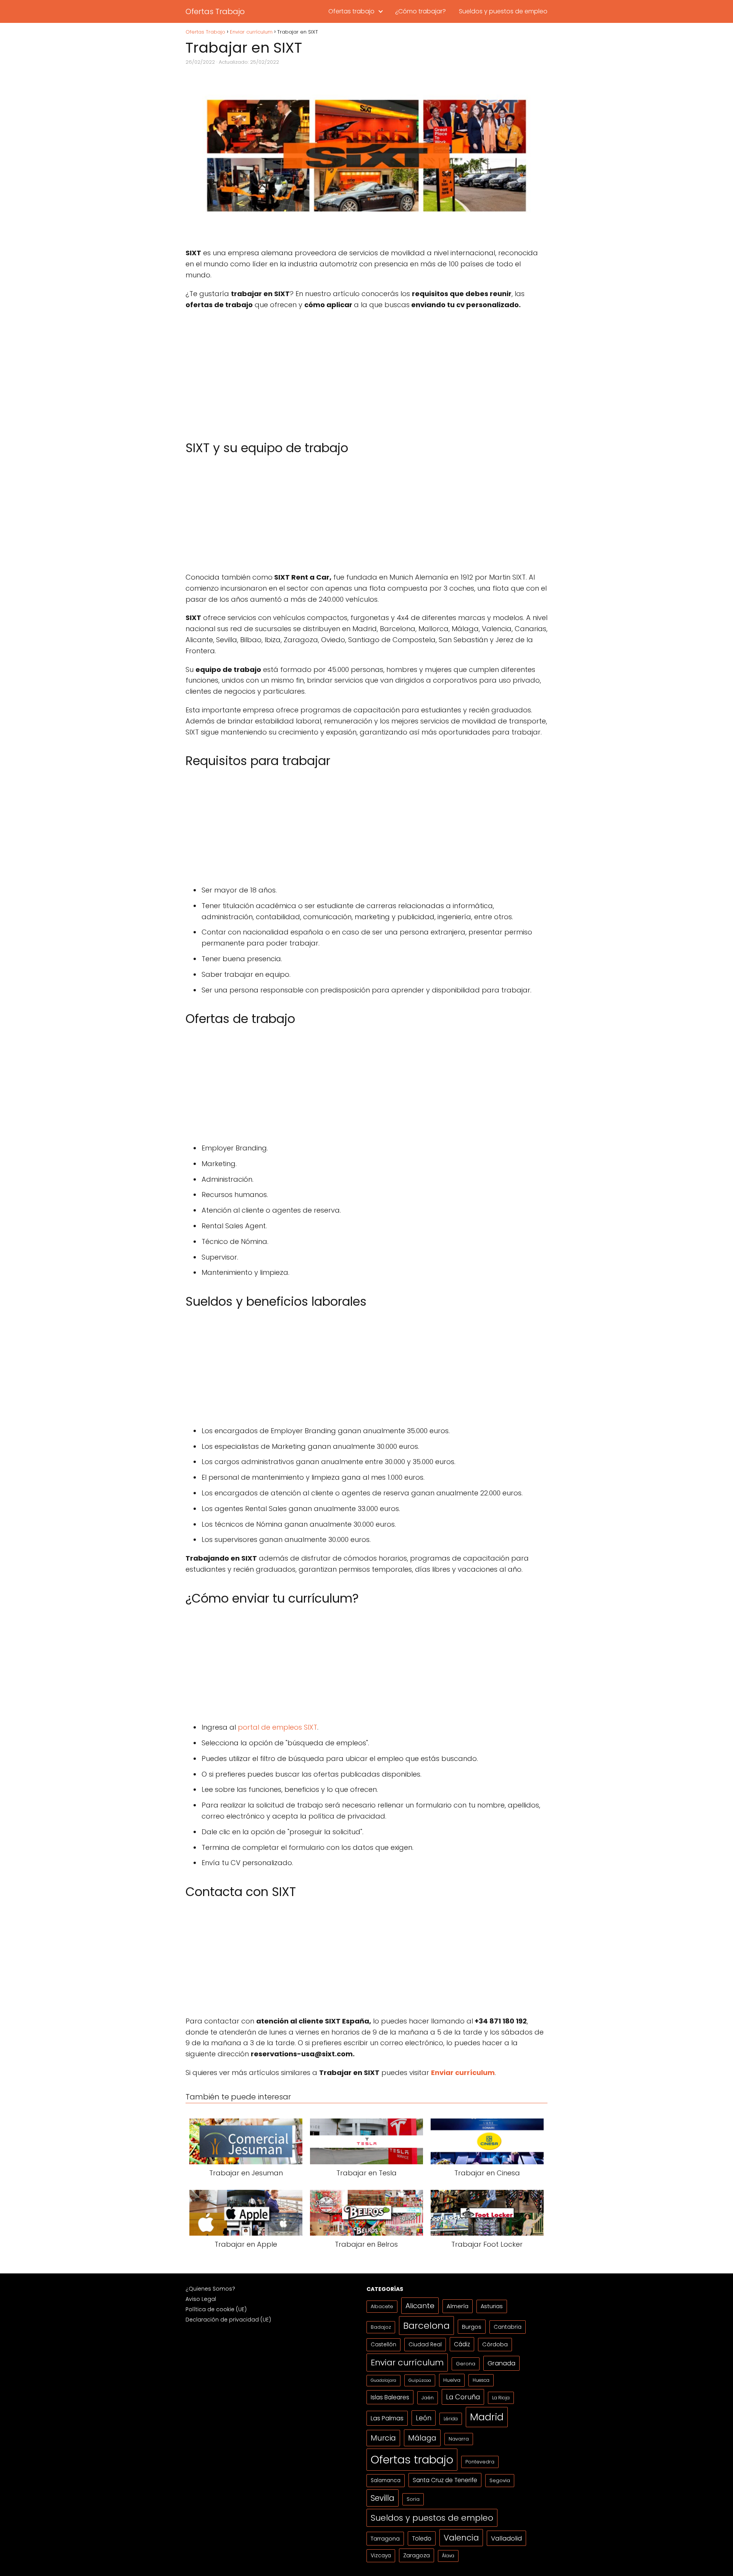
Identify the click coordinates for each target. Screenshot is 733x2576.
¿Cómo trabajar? (421, 11)
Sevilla (383, 2498)
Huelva (452, 2380)
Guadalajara (383, 2380)
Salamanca (386, 2480)
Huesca (481, 2380)
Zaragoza (417, 2555)
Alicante (420, 2306)
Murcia (383, 2438)
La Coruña (463, 2397)
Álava (448, 2556)
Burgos (472, 2327)
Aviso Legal (201, 2299)
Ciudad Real (425, 2344)
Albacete (382, 2306)
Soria (413, 2499)
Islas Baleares (390, 2397)
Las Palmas (387, 2418)
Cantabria (508, 2327)
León (424, 2418)
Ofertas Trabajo (215, 11)
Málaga (422, 2438)
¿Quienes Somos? (210, 2289)
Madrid (487, 2417)
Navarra (459, 2439)
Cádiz (462, 2344)
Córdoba (495, 2344)
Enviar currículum (407, 2363)
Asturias (492, 2306)
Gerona (466, 2364)
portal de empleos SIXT (277, 1727)
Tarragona (385, 2538)
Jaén (428, 2398)
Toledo (422, 2538)
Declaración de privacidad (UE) (228, 2320)
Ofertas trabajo (351, 11)
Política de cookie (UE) (216, 2309)
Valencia (461, 2538)
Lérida (451, 2419)
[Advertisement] (366, 371)
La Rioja (501, 2398)
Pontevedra (480, 2462)
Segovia (500, 2480)
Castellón (383, 2345)
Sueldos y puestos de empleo (503, 11)
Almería (458, 2306)
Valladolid (506, 2538)
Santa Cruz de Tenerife (445, 2480)
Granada (501, 2363)
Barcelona (426, 2325)
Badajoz (381, 2327)
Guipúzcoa (420, 2380)
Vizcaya (381, 2556)
